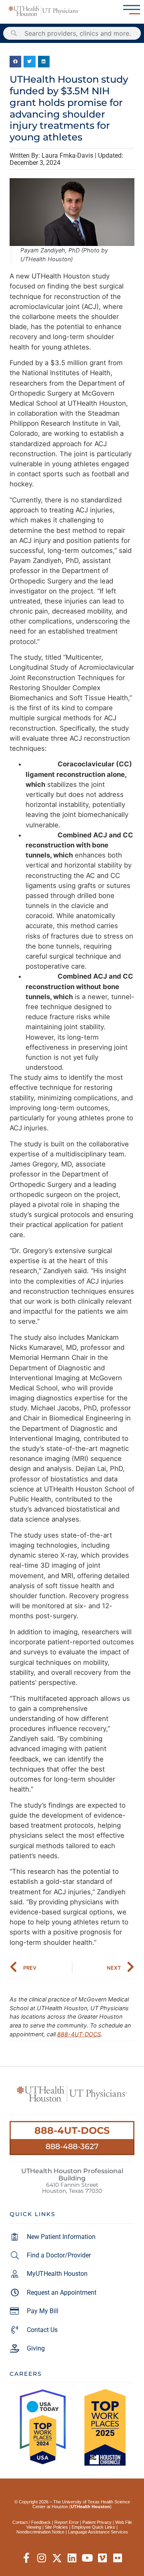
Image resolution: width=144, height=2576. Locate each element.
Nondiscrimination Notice (40, 2532)
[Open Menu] (132, 10)
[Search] (14, 33)
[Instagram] (42, 2558)
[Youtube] (87, 2558)
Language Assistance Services (98, 2532)
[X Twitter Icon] (57, 2558)
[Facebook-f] (27, 2558)
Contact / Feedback (32, 2522)
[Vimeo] (103, 2558)
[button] (15, 62)
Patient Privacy (97, 2522)
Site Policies (56, 2527)
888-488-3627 (72, 2146)
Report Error (67, 2522)
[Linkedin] (72, 2558)
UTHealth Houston (90, 2507)
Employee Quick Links (93, 2527)
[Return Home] (44, 11)
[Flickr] (118, 2558)
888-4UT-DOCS (79, 2034)
